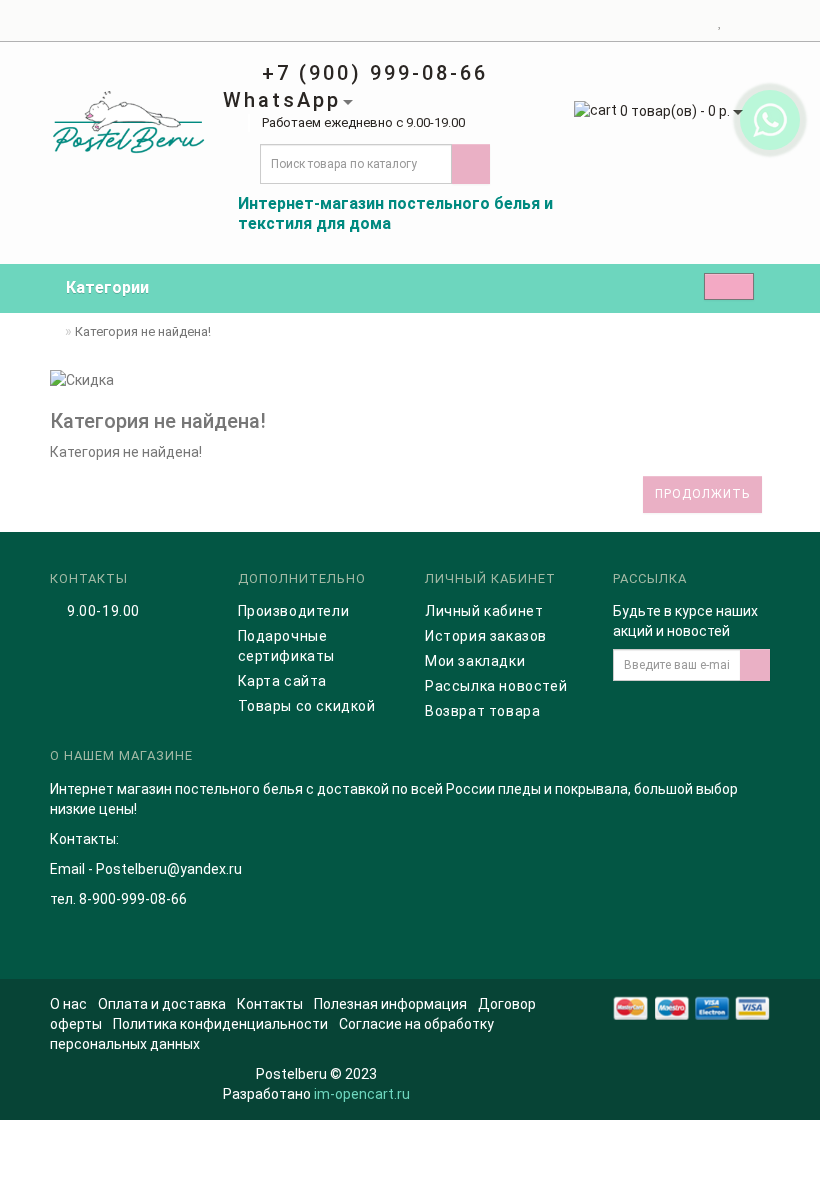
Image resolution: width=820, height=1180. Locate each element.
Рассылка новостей (496, 686)
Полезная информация (390, 1004)
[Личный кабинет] (695, 21)
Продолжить (702, 494)
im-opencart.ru (362, 1094)
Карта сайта (283, 681)
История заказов (486, 636)
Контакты (270, 1004)
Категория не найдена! (143, 331)
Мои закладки (475, 661)
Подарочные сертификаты (287, 646)
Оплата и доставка (162, 1004)
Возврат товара (482, 711)
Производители (294, 611)
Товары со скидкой (307, 706)
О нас (68, 1004)
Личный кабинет (484, 611)
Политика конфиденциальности (220, 1024)
